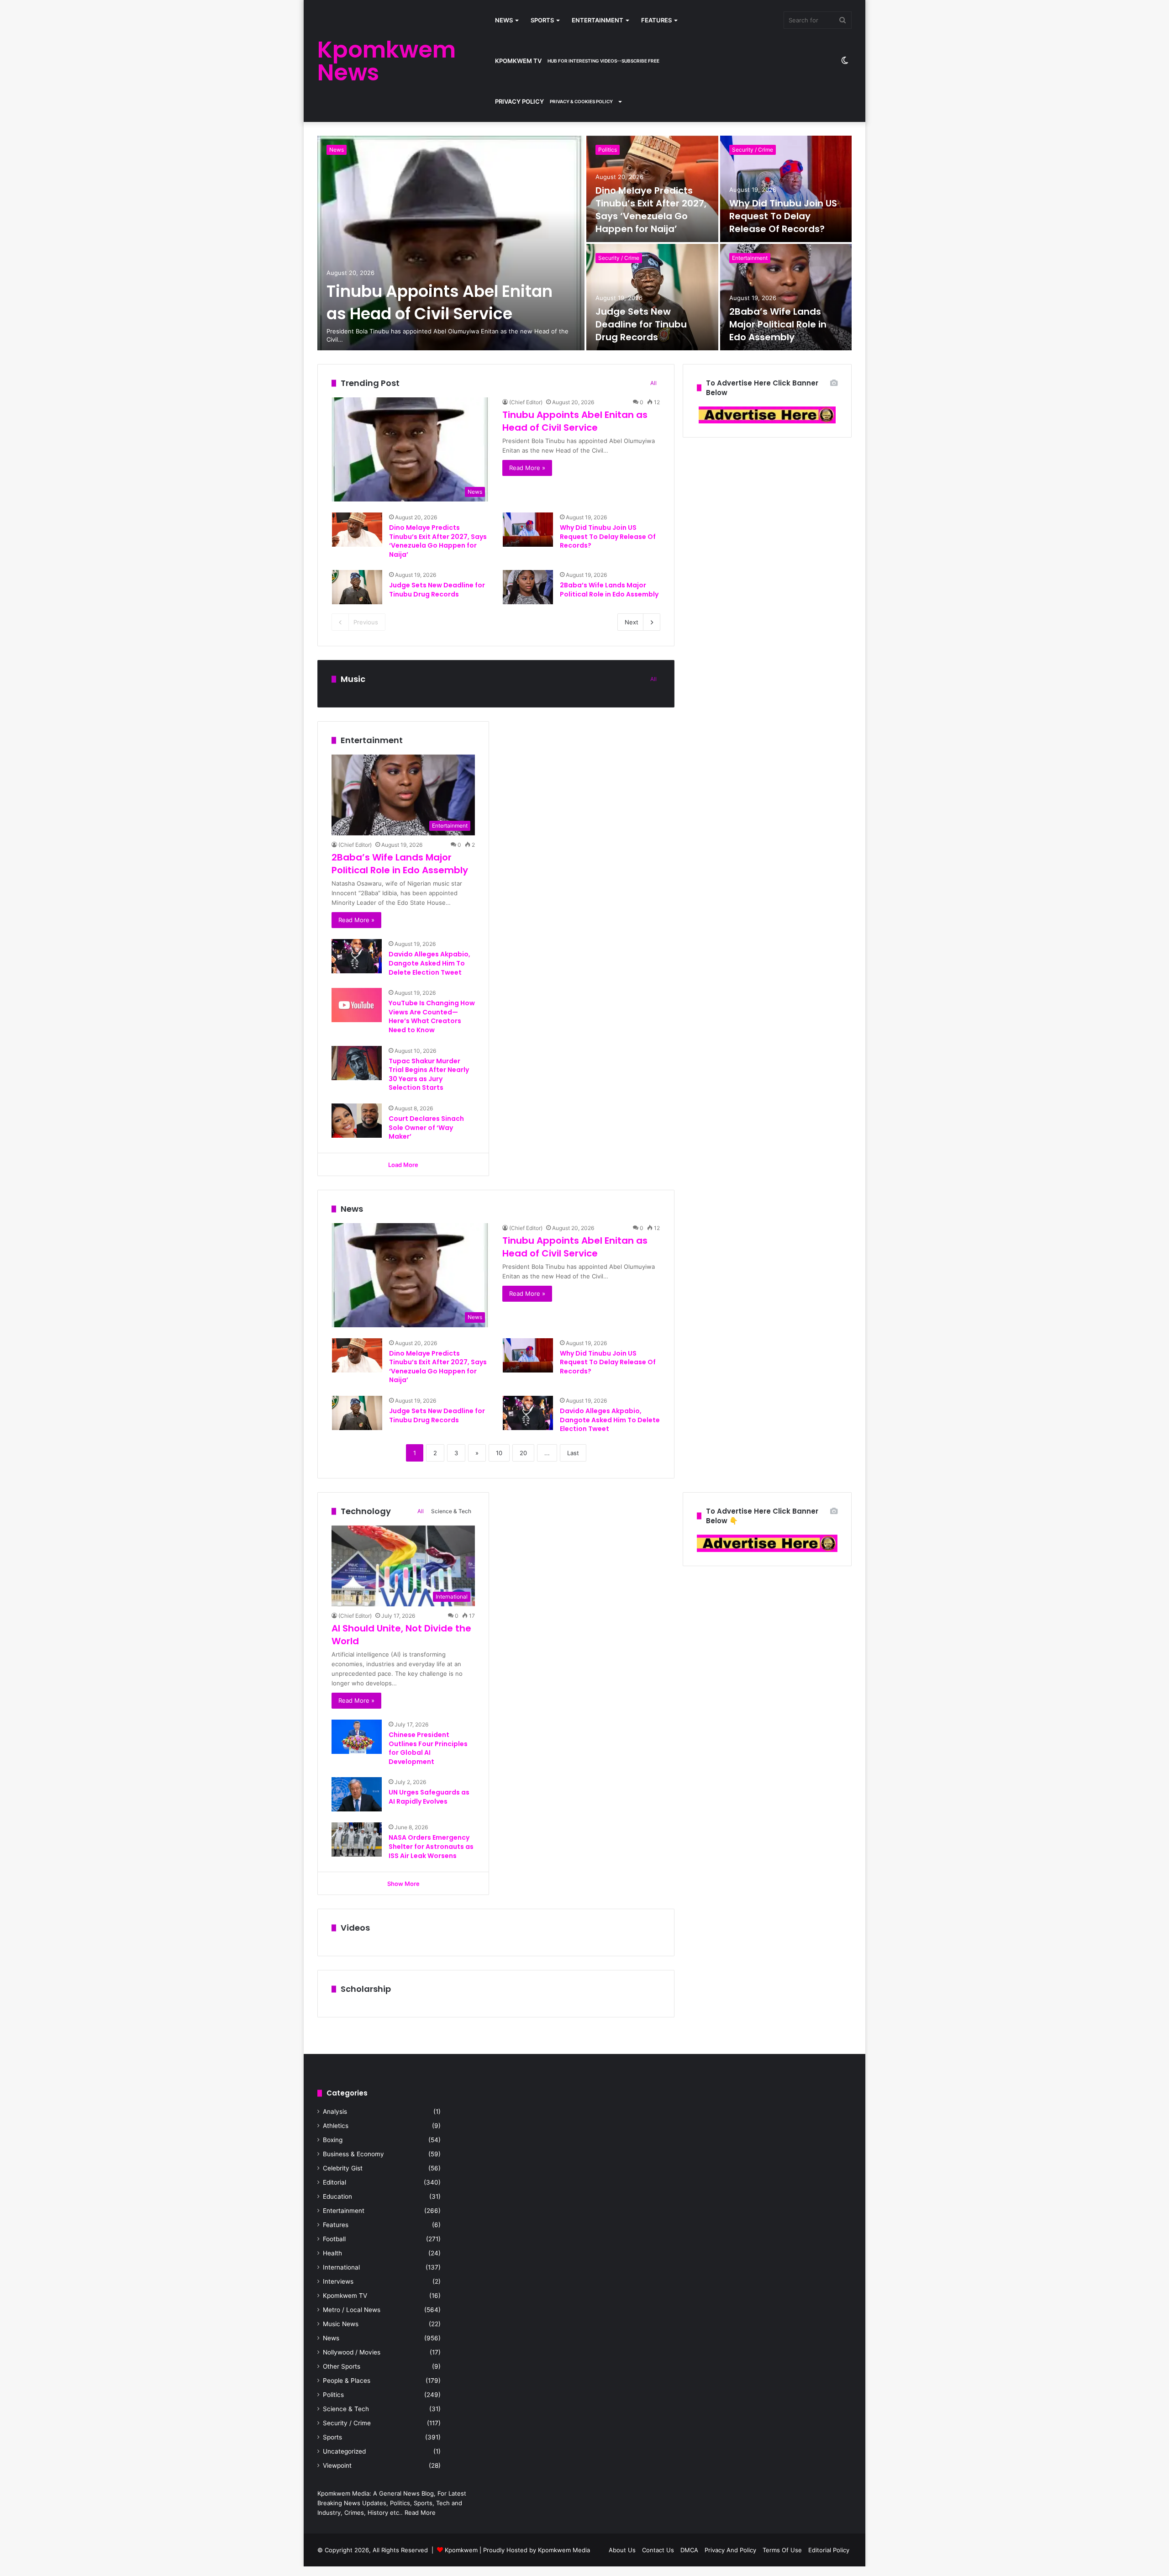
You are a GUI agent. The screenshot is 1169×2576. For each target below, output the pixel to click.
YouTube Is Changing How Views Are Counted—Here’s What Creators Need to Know (432, 1016)
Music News (341, 2324)
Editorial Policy (829, 2550)
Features (656, 20)
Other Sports (342, 2366)
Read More (420, 2513)
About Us (622, 2550)
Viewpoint (337, 2465)
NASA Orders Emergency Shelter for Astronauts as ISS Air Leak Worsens (431, 1846)
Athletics (336, 2126)
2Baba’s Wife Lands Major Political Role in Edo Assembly (778, 324)
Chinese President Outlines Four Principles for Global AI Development (428, 1748)
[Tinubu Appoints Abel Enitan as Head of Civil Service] (451, 243)
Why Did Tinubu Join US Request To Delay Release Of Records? (783, 216)
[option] (584, 243)
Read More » (527, 468)
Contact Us (658, 2550)
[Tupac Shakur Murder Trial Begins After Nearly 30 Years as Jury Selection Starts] (357, 1063)
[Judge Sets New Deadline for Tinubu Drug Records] (652, 297)
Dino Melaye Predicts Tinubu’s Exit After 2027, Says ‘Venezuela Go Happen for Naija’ (651, 210)
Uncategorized (344, 2451)
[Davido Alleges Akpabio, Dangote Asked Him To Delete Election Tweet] (357, 956)
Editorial (334, 2182)
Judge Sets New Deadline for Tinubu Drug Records (641, 324)
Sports (542, 20)
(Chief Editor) (526, 402)
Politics (608, 150)
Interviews (338, 2281)
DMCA (689, 2550)
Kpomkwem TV (577, 61)
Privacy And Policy (730, 2550)
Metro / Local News (352, 2310)
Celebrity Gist (343, 2168)
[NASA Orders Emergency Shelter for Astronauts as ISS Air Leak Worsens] (357, 1840)
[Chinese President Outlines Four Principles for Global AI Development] (357, 1737)
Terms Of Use (782, 2550)
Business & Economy (353, 2154)
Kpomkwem (461, 2550)
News (504, 20)
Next (632, 622)
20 (523, 1453)
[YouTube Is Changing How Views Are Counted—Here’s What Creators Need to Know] (357, 1005)
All (653, 383)
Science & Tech (451, 1511)
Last (573, 1453)
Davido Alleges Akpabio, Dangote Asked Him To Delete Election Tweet (429, 963)
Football (334, 2239)
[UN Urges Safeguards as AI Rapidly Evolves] (357, 1794)
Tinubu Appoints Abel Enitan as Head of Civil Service (440, 302)
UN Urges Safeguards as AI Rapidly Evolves (429, 1797)
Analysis (335, 2111)
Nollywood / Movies (352, 2352)
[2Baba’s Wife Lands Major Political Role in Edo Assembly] (786, 297)
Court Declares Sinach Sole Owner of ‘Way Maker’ (426, 1127)
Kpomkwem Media (564, 2550)
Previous (366, 622)
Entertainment (598, 20)
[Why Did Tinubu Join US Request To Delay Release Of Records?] (786, 189)
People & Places (347, 2381)
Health (332, 2253)
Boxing (333, 2140)
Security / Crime (753, 150)
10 (499, 1453)
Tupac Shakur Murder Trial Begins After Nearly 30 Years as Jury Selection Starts (429, 1074)
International (341, 2267)
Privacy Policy (554, 101)
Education (337, 2196)
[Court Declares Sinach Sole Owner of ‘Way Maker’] (357, 1121)
